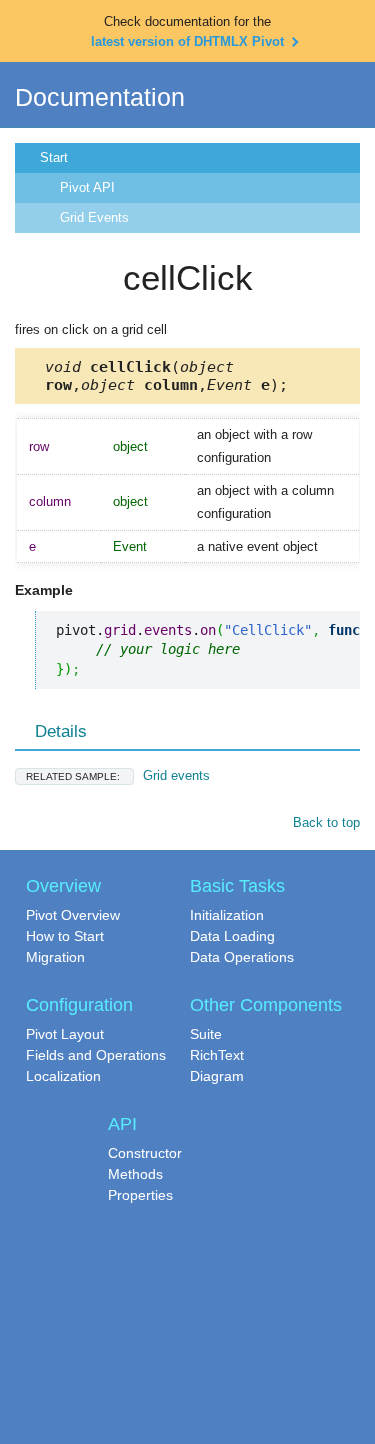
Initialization (227, 915)
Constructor (145, 1153)
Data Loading (232, 936)
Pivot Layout (65, 1034)
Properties (140, 1195)
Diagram (217, 1076)
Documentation (100, 97)
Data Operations (242, 957)
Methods (135, 1174)
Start (54, 157)
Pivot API (87, 187)
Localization (63, 1076)
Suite (206, 1034)
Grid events (118, 775)
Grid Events (94, 217)
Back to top (326, 822)
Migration (55, 957)
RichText (217, 1055)
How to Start (65, 936)
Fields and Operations (96, 1055)
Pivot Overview (73, 915)
